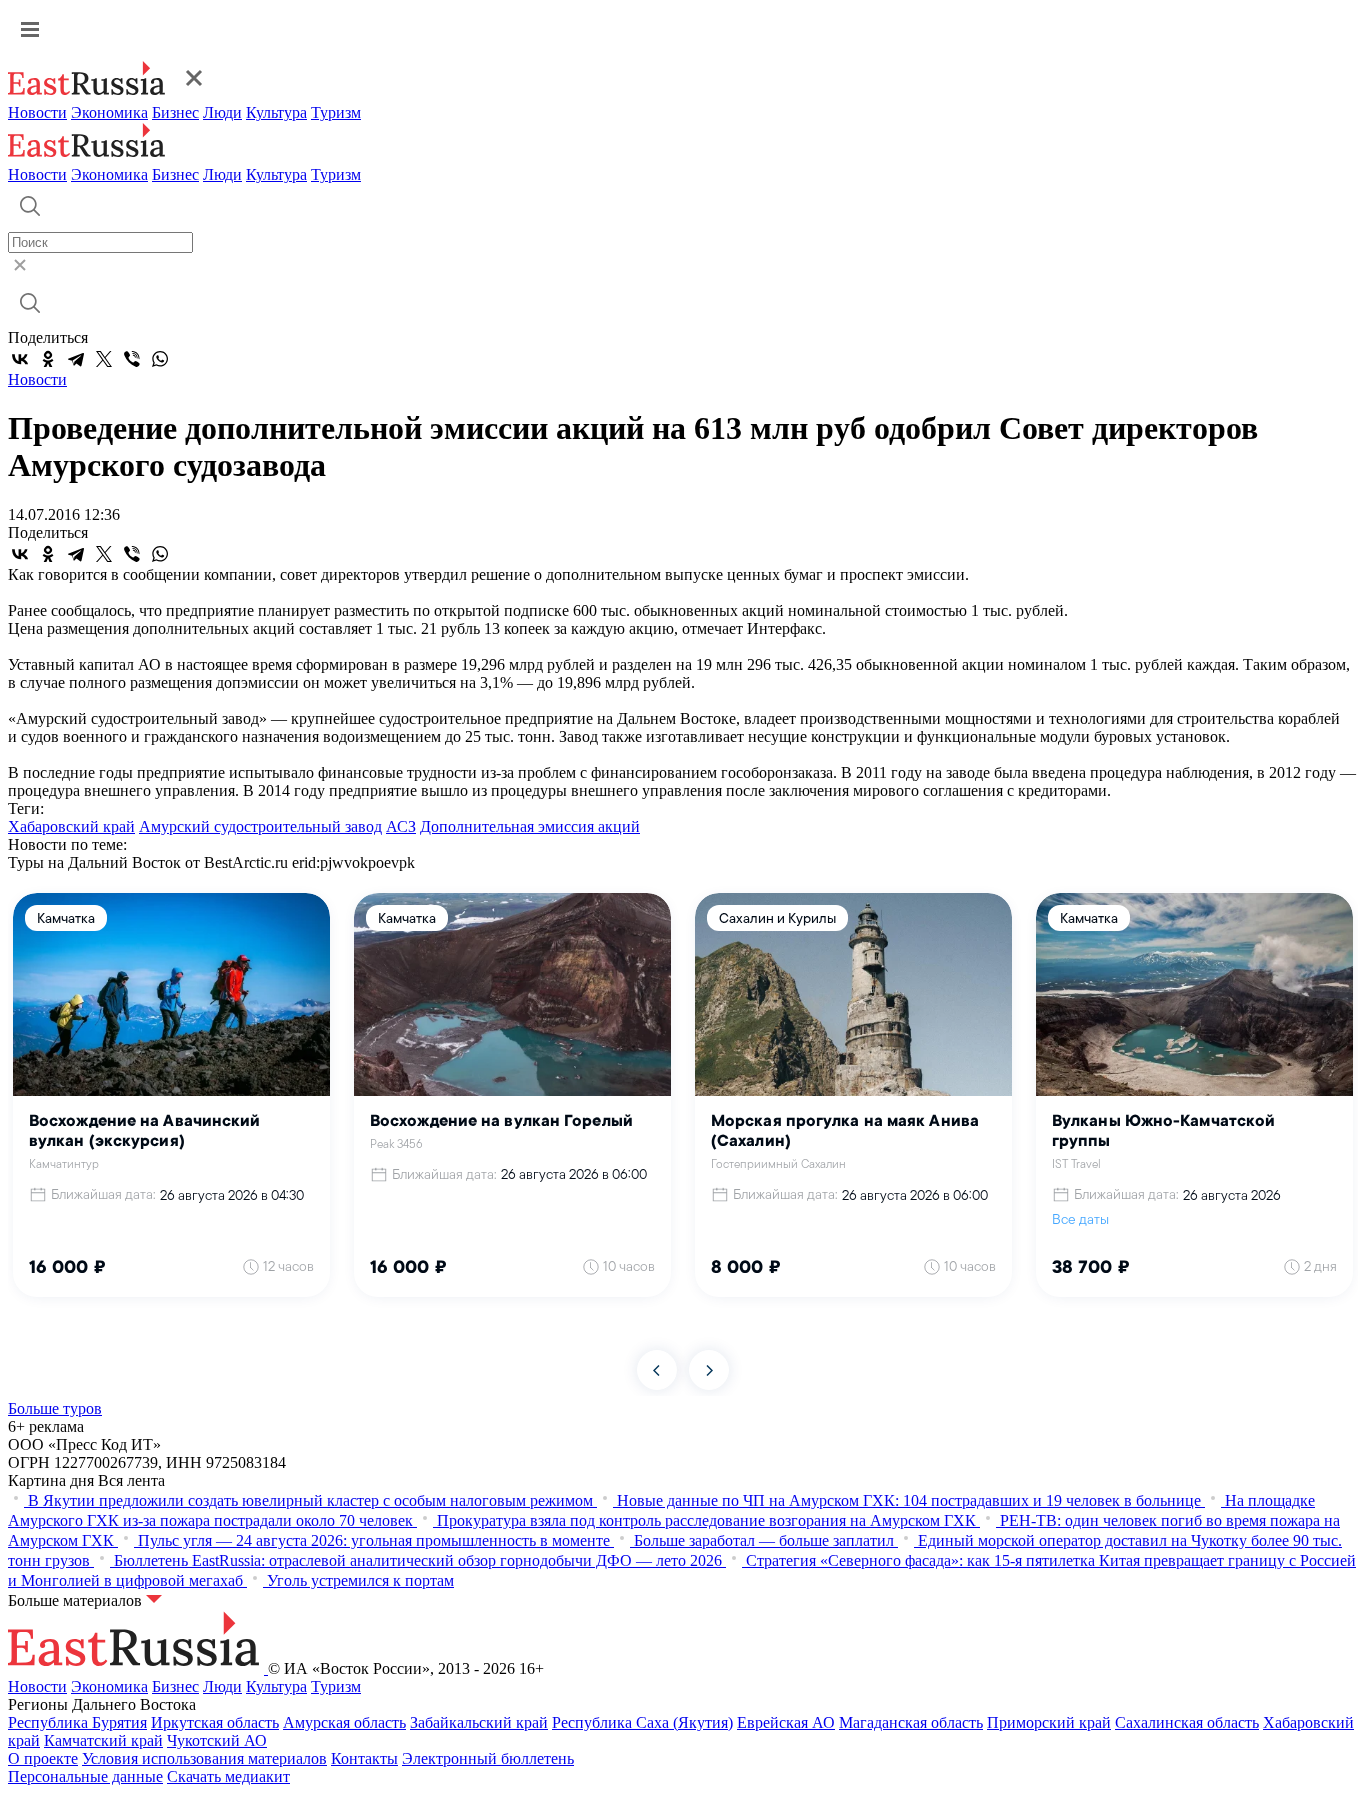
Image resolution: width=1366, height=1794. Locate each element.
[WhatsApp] (160, 359)
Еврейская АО (786, 1722)
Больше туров (55, 1408)
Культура (276, 112)
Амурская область (344, 1722)
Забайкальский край (479, 1722)
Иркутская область (215, 1722)
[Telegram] (76, 359)
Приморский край (1049, 1722)
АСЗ (401, 826)
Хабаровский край (71, 826)
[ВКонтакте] (20, 359)
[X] (104, 359)
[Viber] (132, 359)
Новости (37, 112)
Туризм (336, 112)
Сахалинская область (1187, 1722)
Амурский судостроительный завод (260, 826)
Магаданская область (911, 1722)
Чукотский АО (217, 1740)
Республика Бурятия (77, 1722)
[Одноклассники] (48, 359)
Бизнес (175, 112)
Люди (222, 112)
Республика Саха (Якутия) (642, 1722)
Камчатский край (103, 1740)
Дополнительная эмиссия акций (530, 826)
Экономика (109, 112)
